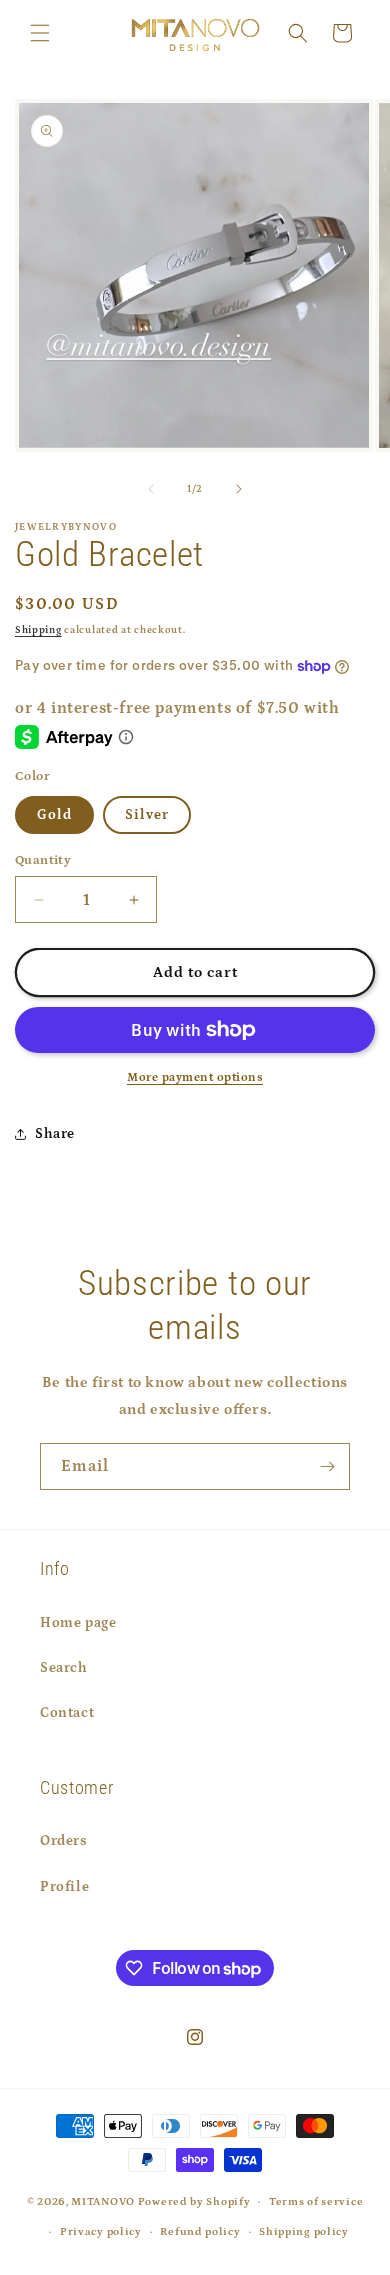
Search (64, 1668)
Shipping (38, 630)
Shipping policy (304, 2232)
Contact (67, 1713)
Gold (54, 815)
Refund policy (200, 2232)
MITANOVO (103, 2202)
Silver (147, 815)
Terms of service (316, 2202)
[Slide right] (239, 489)
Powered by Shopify (194, 2202)
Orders (63, 1841)
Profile (64, 1887)
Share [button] (55, 1134)
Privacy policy (101, 2232)
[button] (40, 33)
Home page (78, 1623)
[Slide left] (151, 489)
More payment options (195, 1077)
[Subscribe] (327, 1466)
